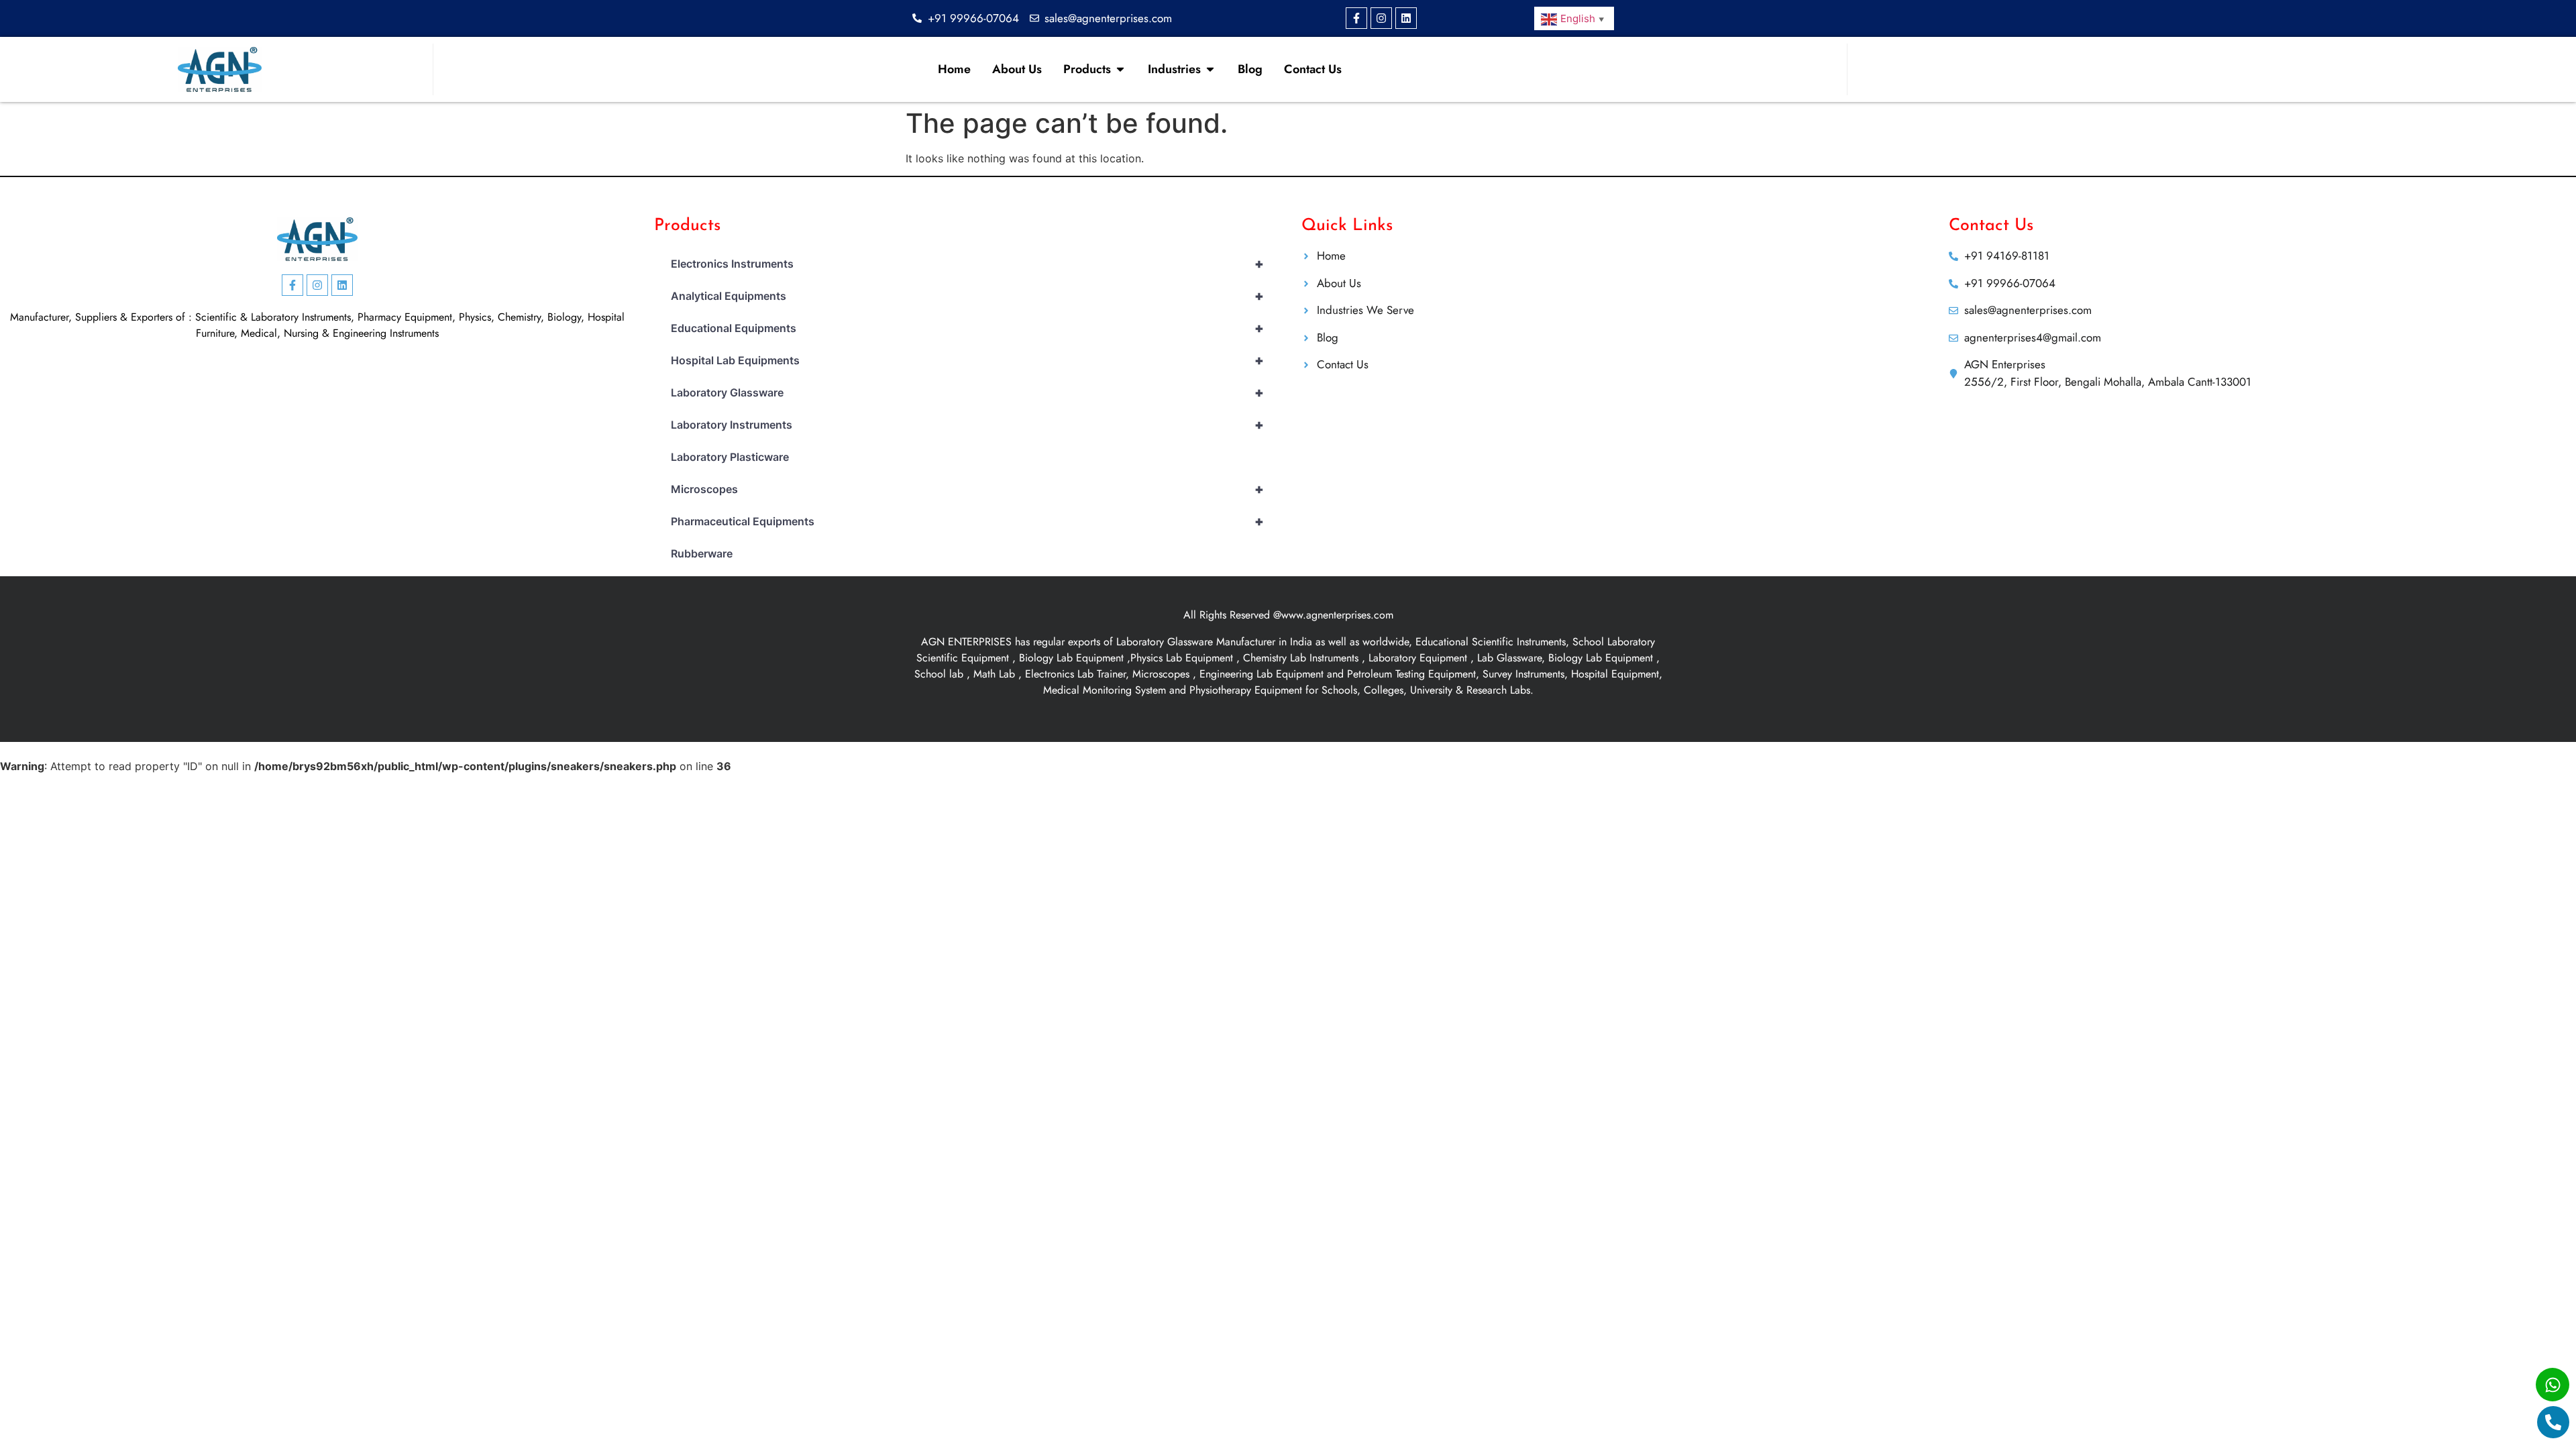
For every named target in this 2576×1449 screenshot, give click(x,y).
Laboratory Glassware (967, 392)
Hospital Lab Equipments (967, 360)
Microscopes (967, 489)
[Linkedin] (1406, 18)
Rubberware (702, 553)
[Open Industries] (1210, 69)
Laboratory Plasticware (730, 457)
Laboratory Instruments (967, 425)
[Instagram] (1381, 18)
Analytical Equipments (967, 296)
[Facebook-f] (1356, 18)
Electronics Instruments (967, 264)
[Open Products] (1120, 69)
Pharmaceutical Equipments (967, 521)
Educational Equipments (967, 328)
